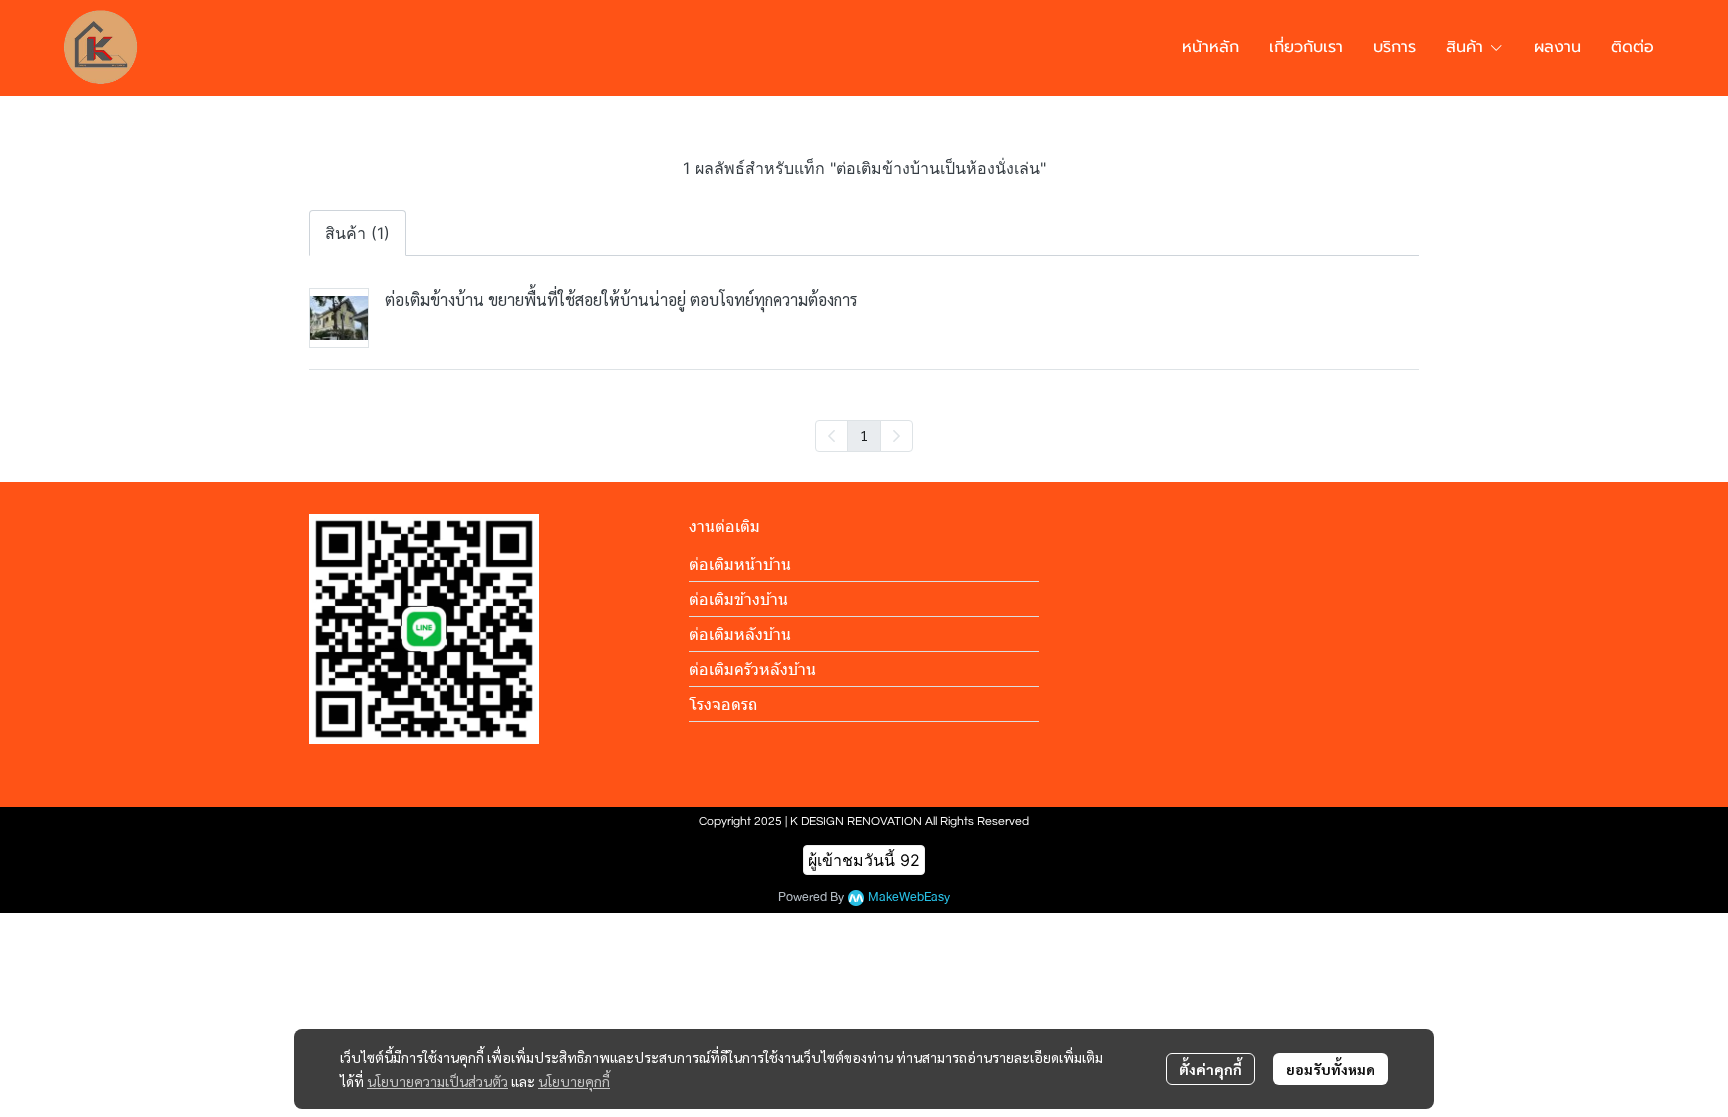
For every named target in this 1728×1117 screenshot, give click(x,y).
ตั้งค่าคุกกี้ (1210, 1069)
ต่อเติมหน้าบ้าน (740, 564)
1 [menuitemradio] (864, 435)
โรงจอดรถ (723, 704)
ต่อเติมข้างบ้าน (738, 599)
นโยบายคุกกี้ (574, 1081)
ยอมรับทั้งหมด (1330, 1069)
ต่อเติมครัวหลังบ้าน (752, 669)
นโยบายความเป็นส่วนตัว (437, 1081)
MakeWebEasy (909, 897)
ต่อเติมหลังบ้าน (740, 634)
